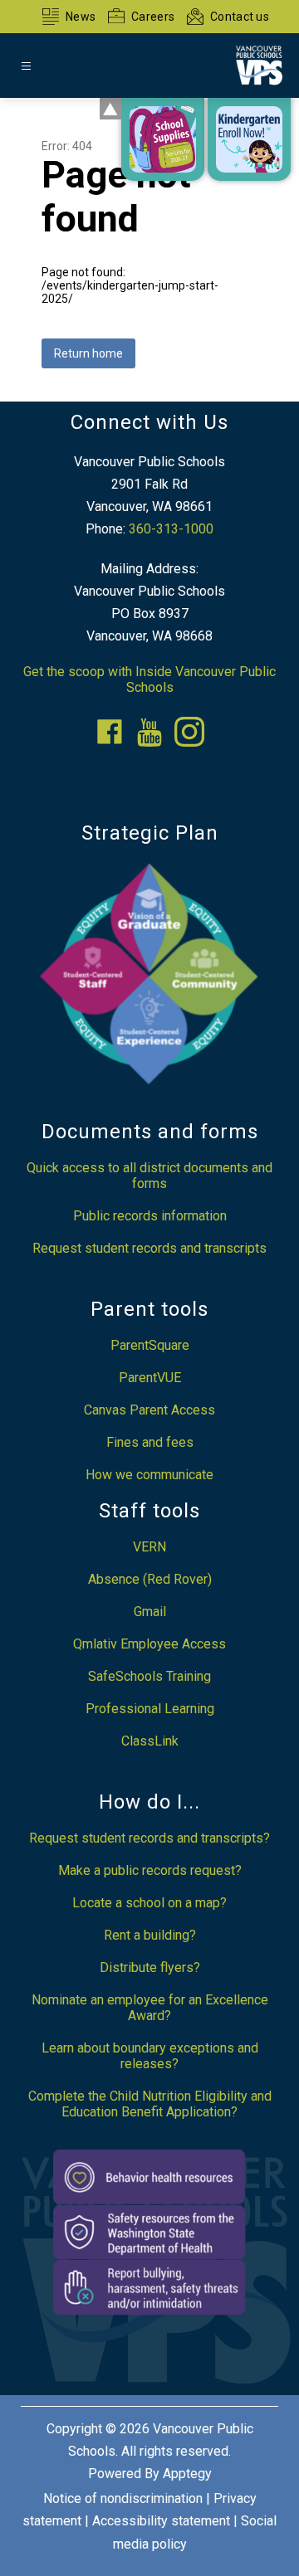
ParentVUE (150, 1378)
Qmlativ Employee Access (149, 1644)
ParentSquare (150, 1345)
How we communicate (149, 1475)
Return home (88, 353)
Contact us (240, 17)
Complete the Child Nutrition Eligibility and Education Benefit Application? (150, 2104)
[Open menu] (26, 66)
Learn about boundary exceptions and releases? (150, 2056)
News (81, 17)
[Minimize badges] (110, 109)
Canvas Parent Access (149, 1410)
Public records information (150, 1216)
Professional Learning (150, 1709)
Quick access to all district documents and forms (149, 1176)
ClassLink (150, 1741)
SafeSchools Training (149, 1676)
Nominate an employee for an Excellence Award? (150, 2008)
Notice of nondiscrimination (123, 2498)
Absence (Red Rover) (150, 1579)
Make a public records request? (150, 1870)
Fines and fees (150, 1442)
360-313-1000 (171, 529)
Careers (153, 17)
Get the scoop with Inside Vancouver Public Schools (149, 679)
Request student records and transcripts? (149, 1838)
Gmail (150, 1612)
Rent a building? (150, 1935)
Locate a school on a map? (149, 1903)
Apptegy (187, 2474)
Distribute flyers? (150, 1967)
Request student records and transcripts (149, 1248)
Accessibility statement (161, 2521)
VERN (149, 1547)
